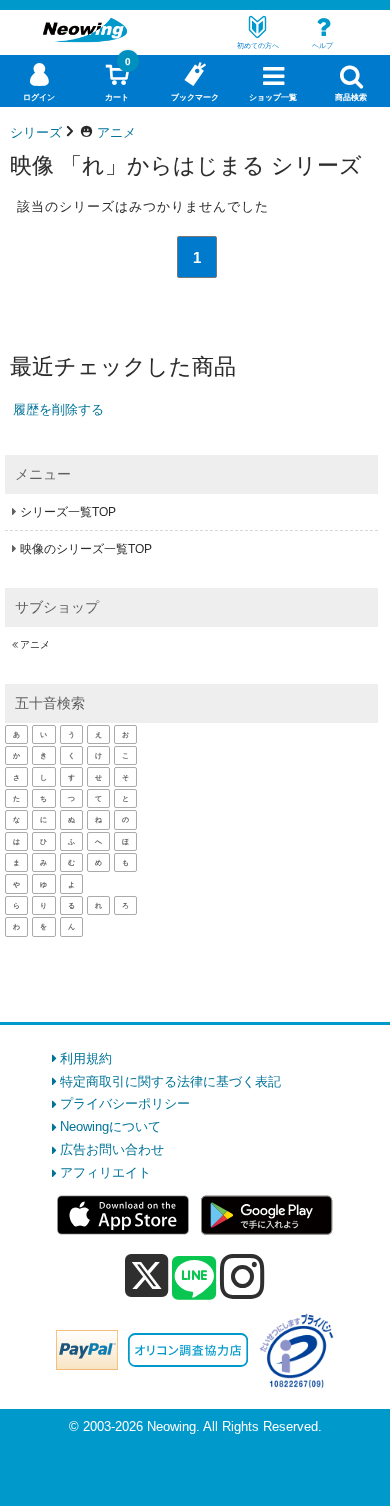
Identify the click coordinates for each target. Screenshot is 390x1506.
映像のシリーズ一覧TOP (86, 549)
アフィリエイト (105, 1172)
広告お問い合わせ (112, 1149)
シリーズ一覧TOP (68, 512)
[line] (194, 1279)
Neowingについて (110, 1126)
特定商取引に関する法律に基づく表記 (170, 1081)
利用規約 (86, 1058)
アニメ (35, 644)
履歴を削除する (58, 409)
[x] (146, 1276)
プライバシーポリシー (125, 1103)
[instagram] (242, 1276)
